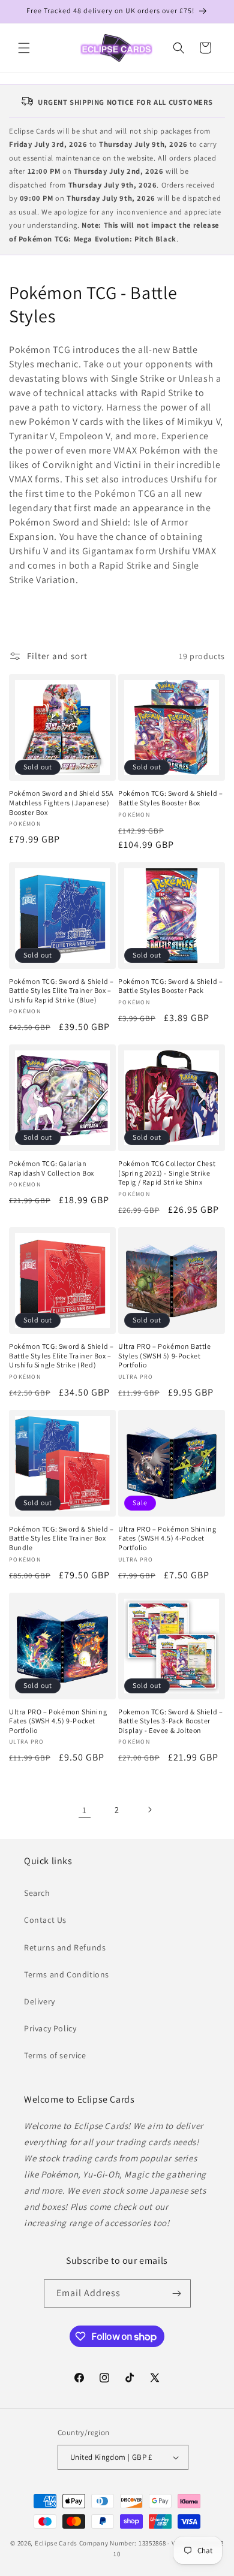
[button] (24, 48)
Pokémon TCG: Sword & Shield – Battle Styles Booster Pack (170, 986)
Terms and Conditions (67, 1974)
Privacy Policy (50, 2028)
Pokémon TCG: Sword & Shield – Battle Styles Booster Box (170, 798)
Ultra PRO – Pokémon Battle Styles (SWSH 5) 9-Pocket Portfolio (165, 1355)
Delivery (40, 2001)
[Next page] (149, 1810)
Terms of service (55, 2055)
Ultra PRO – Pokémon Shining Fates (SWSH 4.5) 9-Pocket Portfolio (58, 1721)
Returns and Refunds (65, 1947)
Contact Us (45, 1920)
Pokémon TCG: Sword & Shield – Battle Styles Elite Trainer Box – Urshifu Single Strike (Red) (61, 1355)
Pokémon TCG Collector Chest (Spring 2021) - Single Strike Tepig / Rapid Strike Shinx (167, 1173)
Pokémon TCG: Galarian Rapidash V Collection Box (52, 1168)
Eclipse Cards (56, 2543)
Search (37, 1893)
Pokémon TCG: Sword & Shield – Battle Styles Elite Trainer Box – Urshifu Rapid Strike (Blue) (61, 990)
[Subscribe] (177, 2293)
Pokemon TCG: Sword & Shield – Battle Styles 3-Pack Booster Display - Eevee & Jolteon (170, 1721)
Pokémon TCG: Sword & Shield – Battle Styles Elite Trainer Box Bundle (61, 1538)
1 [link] (85, 1810)
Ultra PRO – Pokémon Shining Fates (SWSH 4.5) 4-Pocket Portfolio (167, 1538)
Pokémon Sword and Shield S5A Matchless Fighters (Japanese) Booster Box (61, 802)
